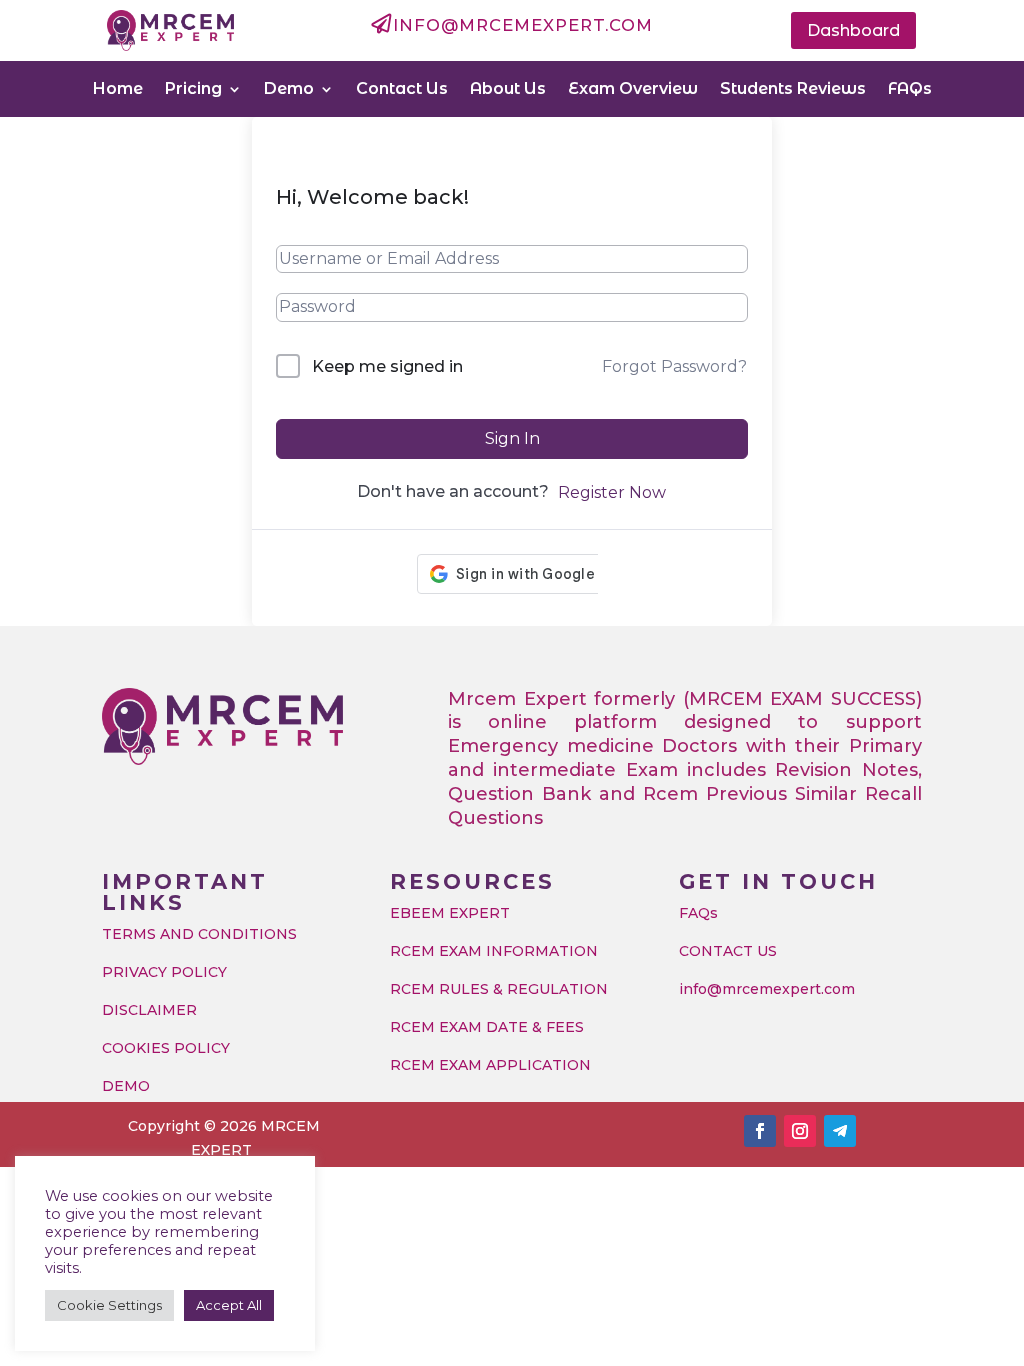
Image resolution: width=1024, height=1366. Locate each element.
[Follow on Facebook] (760, 1131)
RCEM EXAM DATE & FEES (487, 1027)
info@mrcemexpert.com (767, 989)
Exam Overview (633, 88)
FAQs (910, 88)
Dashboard (853, 30)
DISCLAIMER (149, 1010)
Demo (289, 88)
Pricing (193, 88)
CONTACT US (728, 951)
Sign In (512, 438)
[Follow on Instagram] (800, 1131)
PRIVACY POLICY (164, 972)
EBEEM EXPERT (450, 913)
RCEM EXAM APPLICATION (490, 1065)
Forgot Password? (674, 366)
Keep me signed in (387, 366)
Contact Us (402, 88)
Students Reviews (793, 88)
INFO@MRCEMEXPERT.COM (523, 25)
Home (118, 88)
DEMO (126, 1086)
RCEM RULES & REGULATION (499, 989)
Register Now (612, 492)
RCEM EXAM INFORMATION (494, 951)
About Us (508, 88)
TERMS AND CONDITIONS (199, 934)
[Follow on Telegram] (840, 1131)
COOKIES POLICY (166, 1048)
